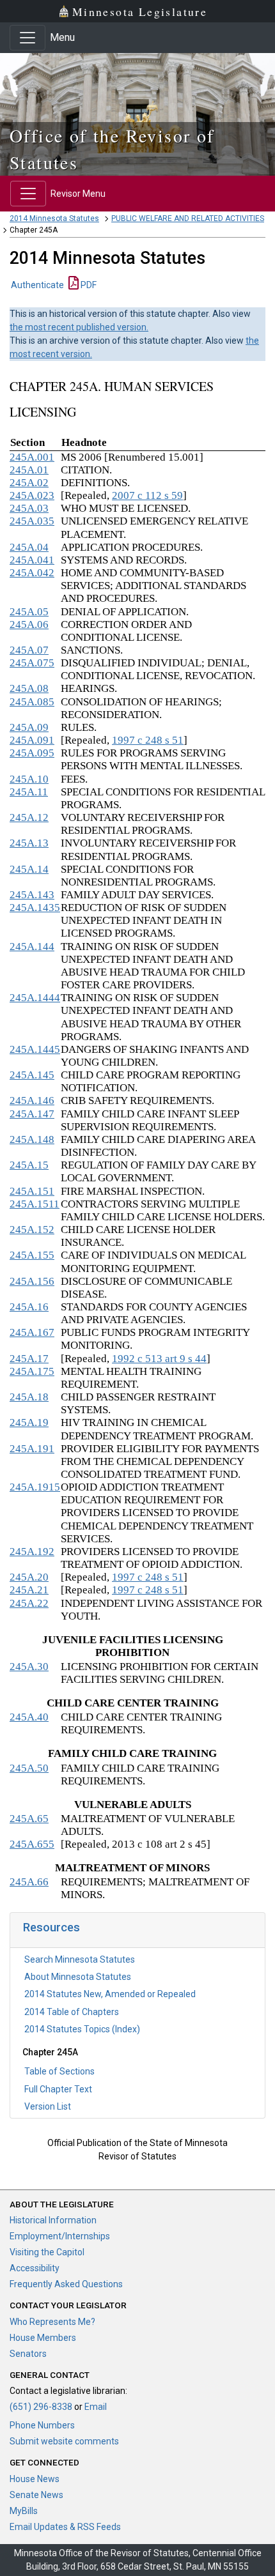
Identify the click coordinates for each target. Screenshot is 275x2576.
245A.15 (29, 1165)
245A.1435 (35, 908)
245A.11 (29, 792)
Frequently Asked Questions (66, 2284)
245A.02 (29, 483)
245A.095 (32, 753)
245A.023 (32, 495)
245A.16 (29, 1307)
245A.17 (29, 1359)
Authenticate (37, 285)
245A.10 (29, 779)
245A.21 (29, 1590)
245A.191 (32, 1449)
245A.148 (32, 1139)
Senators (28, 2354)
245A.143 (32, 895)
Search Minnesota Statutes (80, 1959)
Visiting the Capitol (47, 2252)
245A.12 (29, 817)
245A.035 (32, 521)
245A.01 (29, 470)
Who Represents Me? (52, 2322)
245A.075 (32, 663)
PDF (88, 285)
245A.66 (29, 1882)
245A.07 (29, 650)
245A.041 (32, 560)
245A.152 (32, 1230)
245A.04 (29, 547)
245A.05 (29, 612)
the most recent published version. (79, 327)
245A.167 (32, 1332)
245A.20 (29, 1577)
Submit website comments (64, 2441)
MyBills (24, 2511)
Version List (48, 2106)
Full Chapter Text (58, 2089)
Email (96, 2407)
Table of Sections (59, 2071)
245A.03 (29, 508)
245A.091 (32, 740)
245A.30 (29, 1667)
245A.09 (29, 727)
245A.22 (29, 1603)
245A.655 (32, 1844)
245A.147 (32, 1114)
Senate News (36, 2495)
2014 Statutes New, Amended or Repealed (110, 1994)
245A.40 (29, 1717)
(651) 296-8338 (41, 2407)
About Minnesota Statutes (78, 1977)
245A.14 (29, 869)
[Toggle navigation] (27, 38)
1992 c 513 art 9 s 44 (159, 1359)
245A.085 (32, 702)
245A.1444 (35, 998)
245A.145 (32, 1075)
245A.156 (32, 1281)
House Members (43, 2338)
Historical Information (53, 2220)
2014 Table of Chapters (72, 2012)
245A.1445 (35, 1049)
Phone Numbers (42, 2425)
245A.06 (29, 625)
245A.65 (29, 1819)
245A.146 (32, 1100)
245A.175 (32, 1371)
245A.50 (29, 1768)
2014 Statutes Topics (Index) (82, 2029)
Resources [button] (51, 1927)
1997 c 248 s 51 (148, 740)
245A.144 (32, 947)
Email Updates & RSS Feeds (65, 2527)
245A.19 (29, 1422)
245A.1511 (35, 1204)
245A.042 (32, 573)
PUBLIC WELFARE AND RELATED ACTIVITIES (188, 218)
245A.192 (32, 1552)
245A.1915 (35, 1487)
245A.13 (29, 843)
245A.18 (29, 1397)
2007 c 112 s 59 (147, 495)
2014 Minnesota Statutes (54, 218)
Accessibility (35, 2268)
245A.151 (32, 1191)
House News (35, 2479)
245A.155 (32, 1255)
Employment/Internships (60, 2236)
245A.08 (29, 688)
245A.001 (32, 457)
